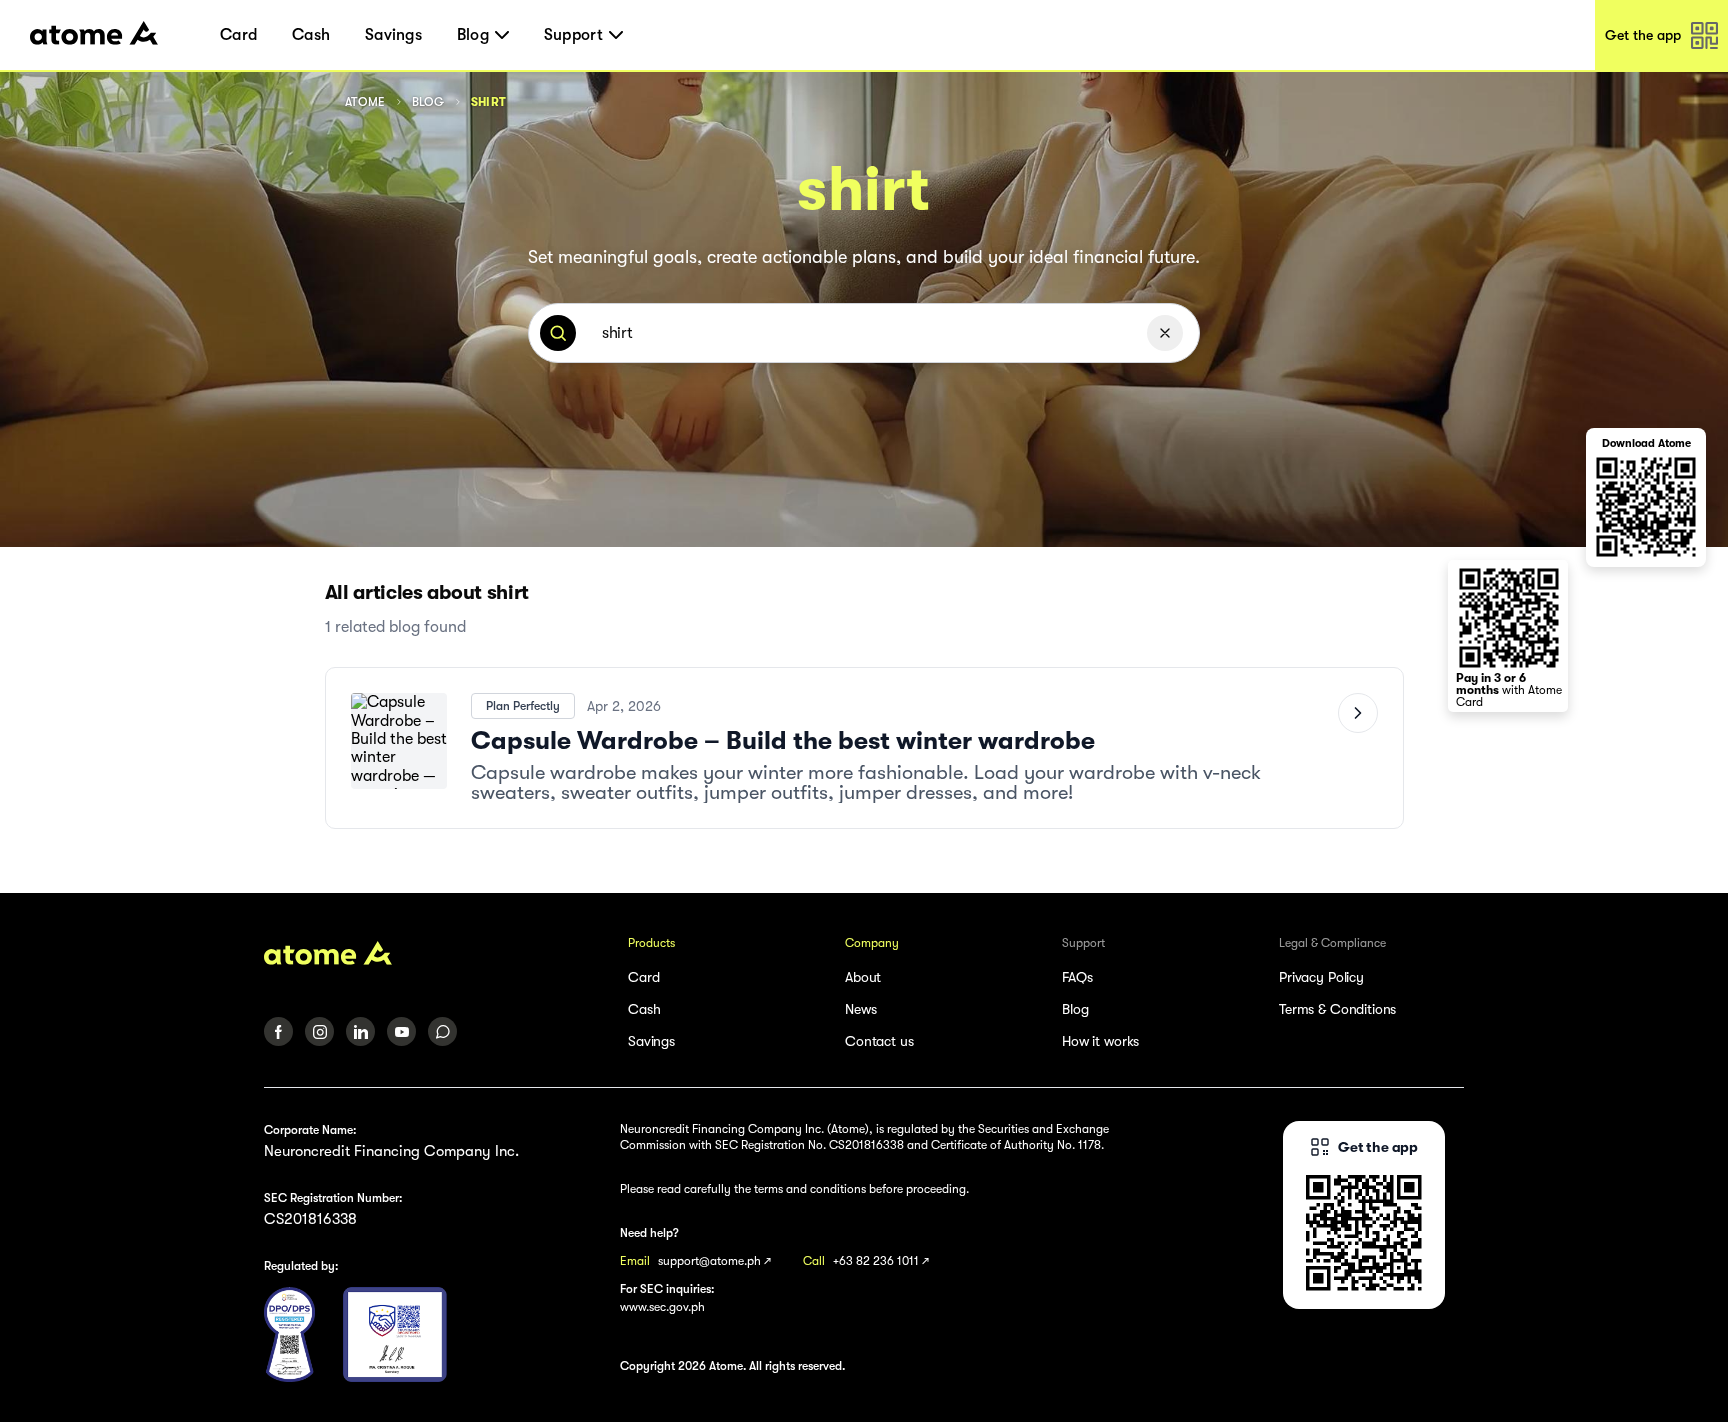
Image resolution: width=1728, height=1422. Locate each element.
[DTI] (395, 1334)
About (863, 977)
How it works (1100, 1041)
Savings (393, 35)
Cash (311, 35)
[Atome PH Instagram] (319, 1031)
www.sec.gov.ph (662, 1307)
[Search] (558, 333)
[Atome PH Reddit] (442, 1031)
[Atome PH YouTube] (401, 1031)
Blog (428, 102)
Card (238, 35)
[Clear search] (1165, 333)
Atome (365, 102)
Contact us (879, 1041)
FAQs (1077, 977)
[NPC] (289, 1334)
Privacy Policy (1321, 977)
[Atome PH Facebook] (278, 1031)
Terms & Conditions (1337, 1009)
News (860, 1009)
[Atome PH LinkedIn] (360, 1031)
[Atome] (433, 953)
